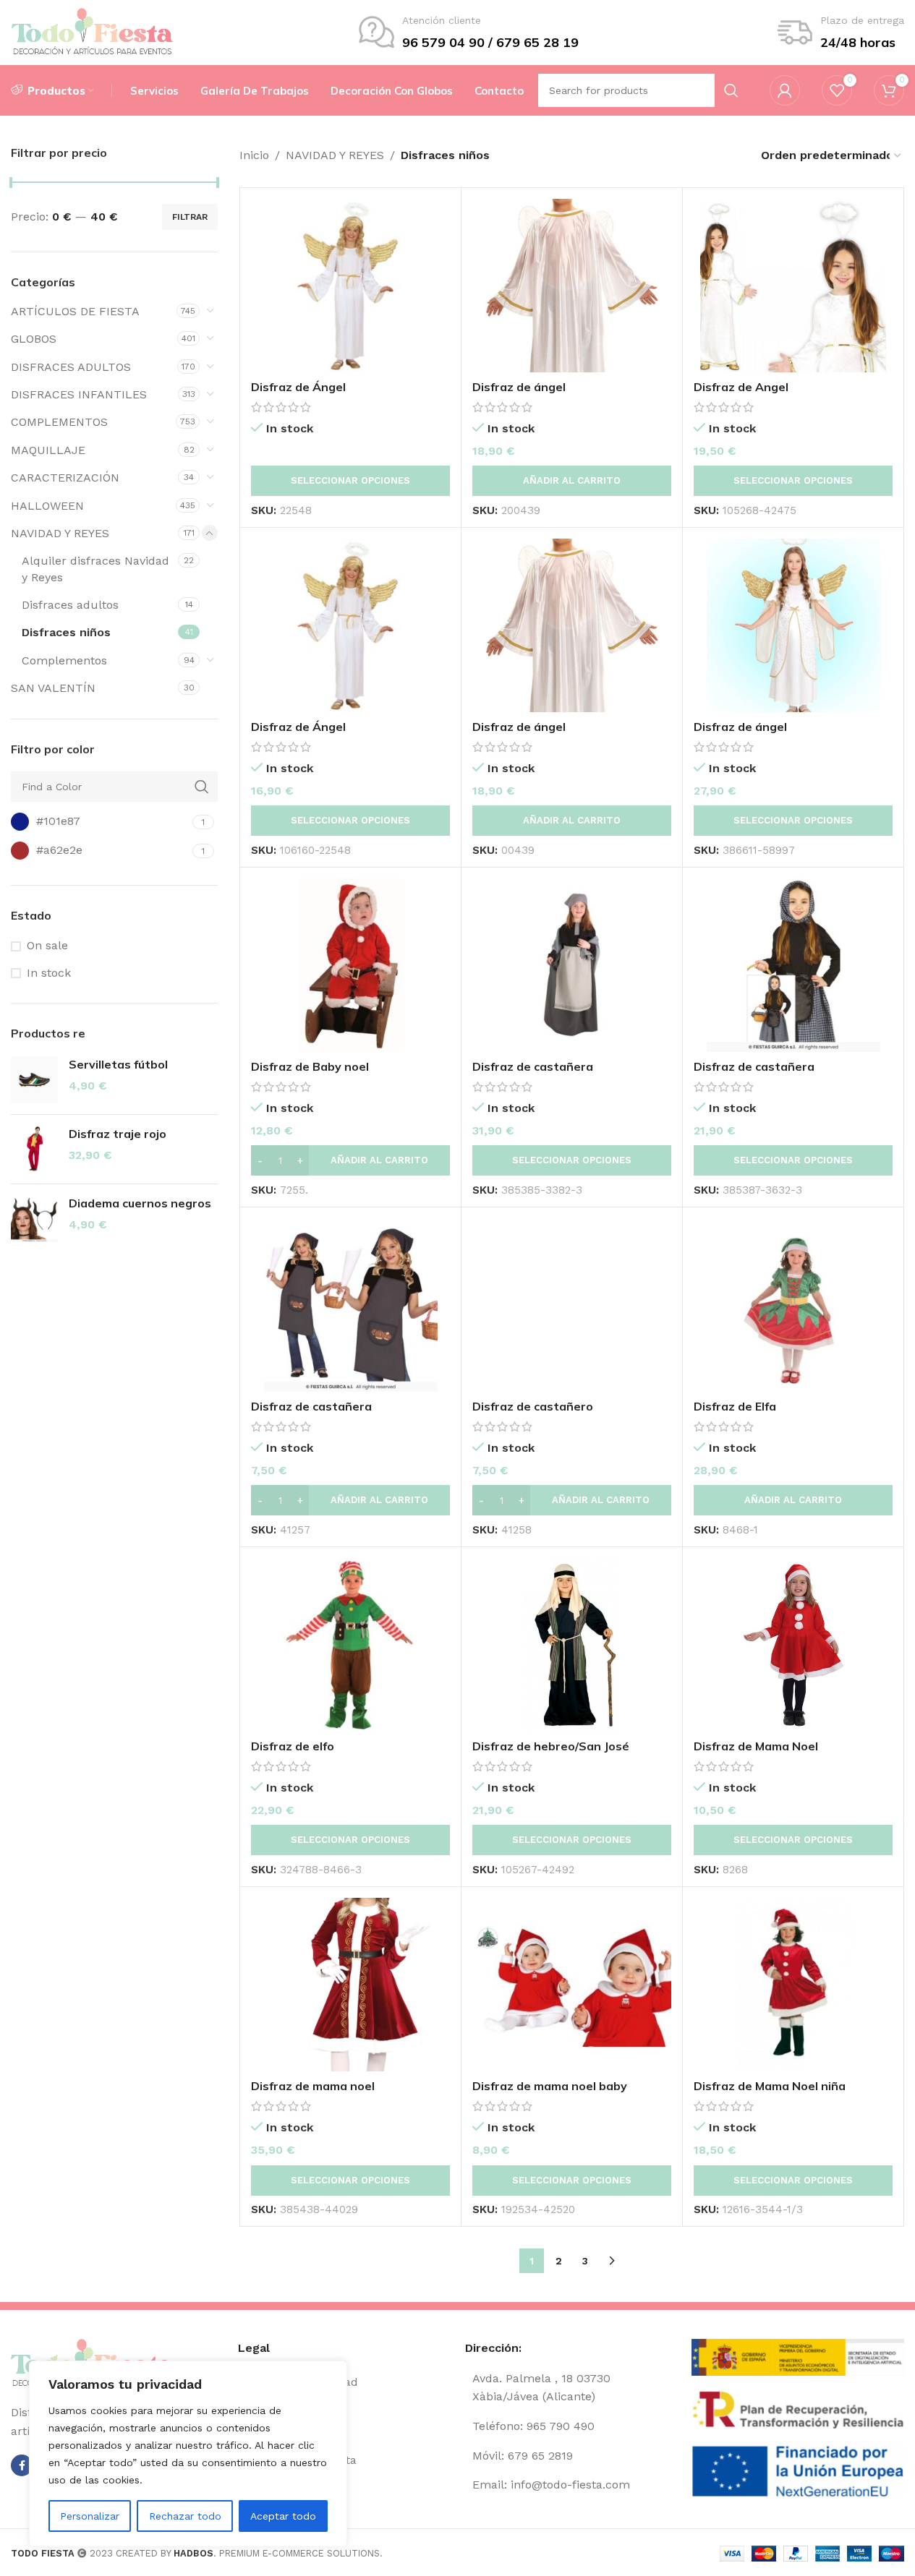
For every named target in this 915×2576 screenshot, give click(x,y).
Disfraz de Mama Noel (756, 1746)
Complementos (64, 660)
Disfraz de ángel (519, 387)
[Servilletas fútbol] (34, 1080)
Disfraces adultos (70, 605)
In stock (49, 973)
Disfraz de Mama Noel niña (770, 2086)
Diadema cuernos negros (140, 1203)
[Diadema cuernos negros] (34, 1219)
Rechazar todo (185, 2516)
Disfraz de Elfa (735, 1406)
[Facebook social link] (22, 2465)
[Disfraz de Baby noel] (350, 965)
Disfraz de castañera (533, 1066)
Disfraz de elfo (293, 1746)
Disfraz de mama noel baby (550, 2086)
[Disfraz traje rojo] (34, 1149)
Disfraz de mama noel (313, 2086)
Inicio (254, 155)
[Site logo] (92, 31)
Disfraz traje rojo (118, 1134)
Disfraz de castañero (533, 1406)
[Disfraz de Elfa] (793, 1305)
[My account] (785, 90)
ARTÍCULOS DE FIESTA (75, 311)
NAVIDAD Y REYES (60, 533)
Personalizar (90, 2516)
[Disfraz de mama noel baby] (572, 1985)
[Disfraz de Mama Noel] (793, 1645)
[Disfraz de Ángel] (350, 286)
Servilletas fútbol (118, 1064)
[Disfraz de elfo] (350, 1645)
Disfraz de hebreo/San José (551, 1746)
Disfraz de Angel (741, 387)
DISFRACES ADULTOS (71, 367)
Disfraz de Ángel (298, 387)
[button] (572, 481)
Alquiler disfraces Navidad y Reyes (95, 569)
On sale (47, 945)
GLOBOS (34, 339)
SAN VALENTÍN (53, 688)
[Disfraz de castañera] (572, 965)
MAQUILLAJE (48, 450)
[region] (188, 2454)
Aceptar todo (283, 2516)
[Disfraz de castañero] (572, 1305)
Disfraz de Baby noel (310, 1066)
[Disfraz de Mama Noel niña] (793, 1985)
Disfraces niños (66, 632)
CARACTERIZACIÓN (65, 478)
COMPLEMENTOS (59, 422)
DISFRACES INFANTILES (79, 394)
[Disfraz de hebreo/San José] (572, 1645)
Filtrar (190, 217)
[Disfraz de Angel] (793, 286)
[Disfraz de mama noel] (350, 1985)
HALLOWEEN (47, 506)
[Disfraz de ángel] (572, 286)
